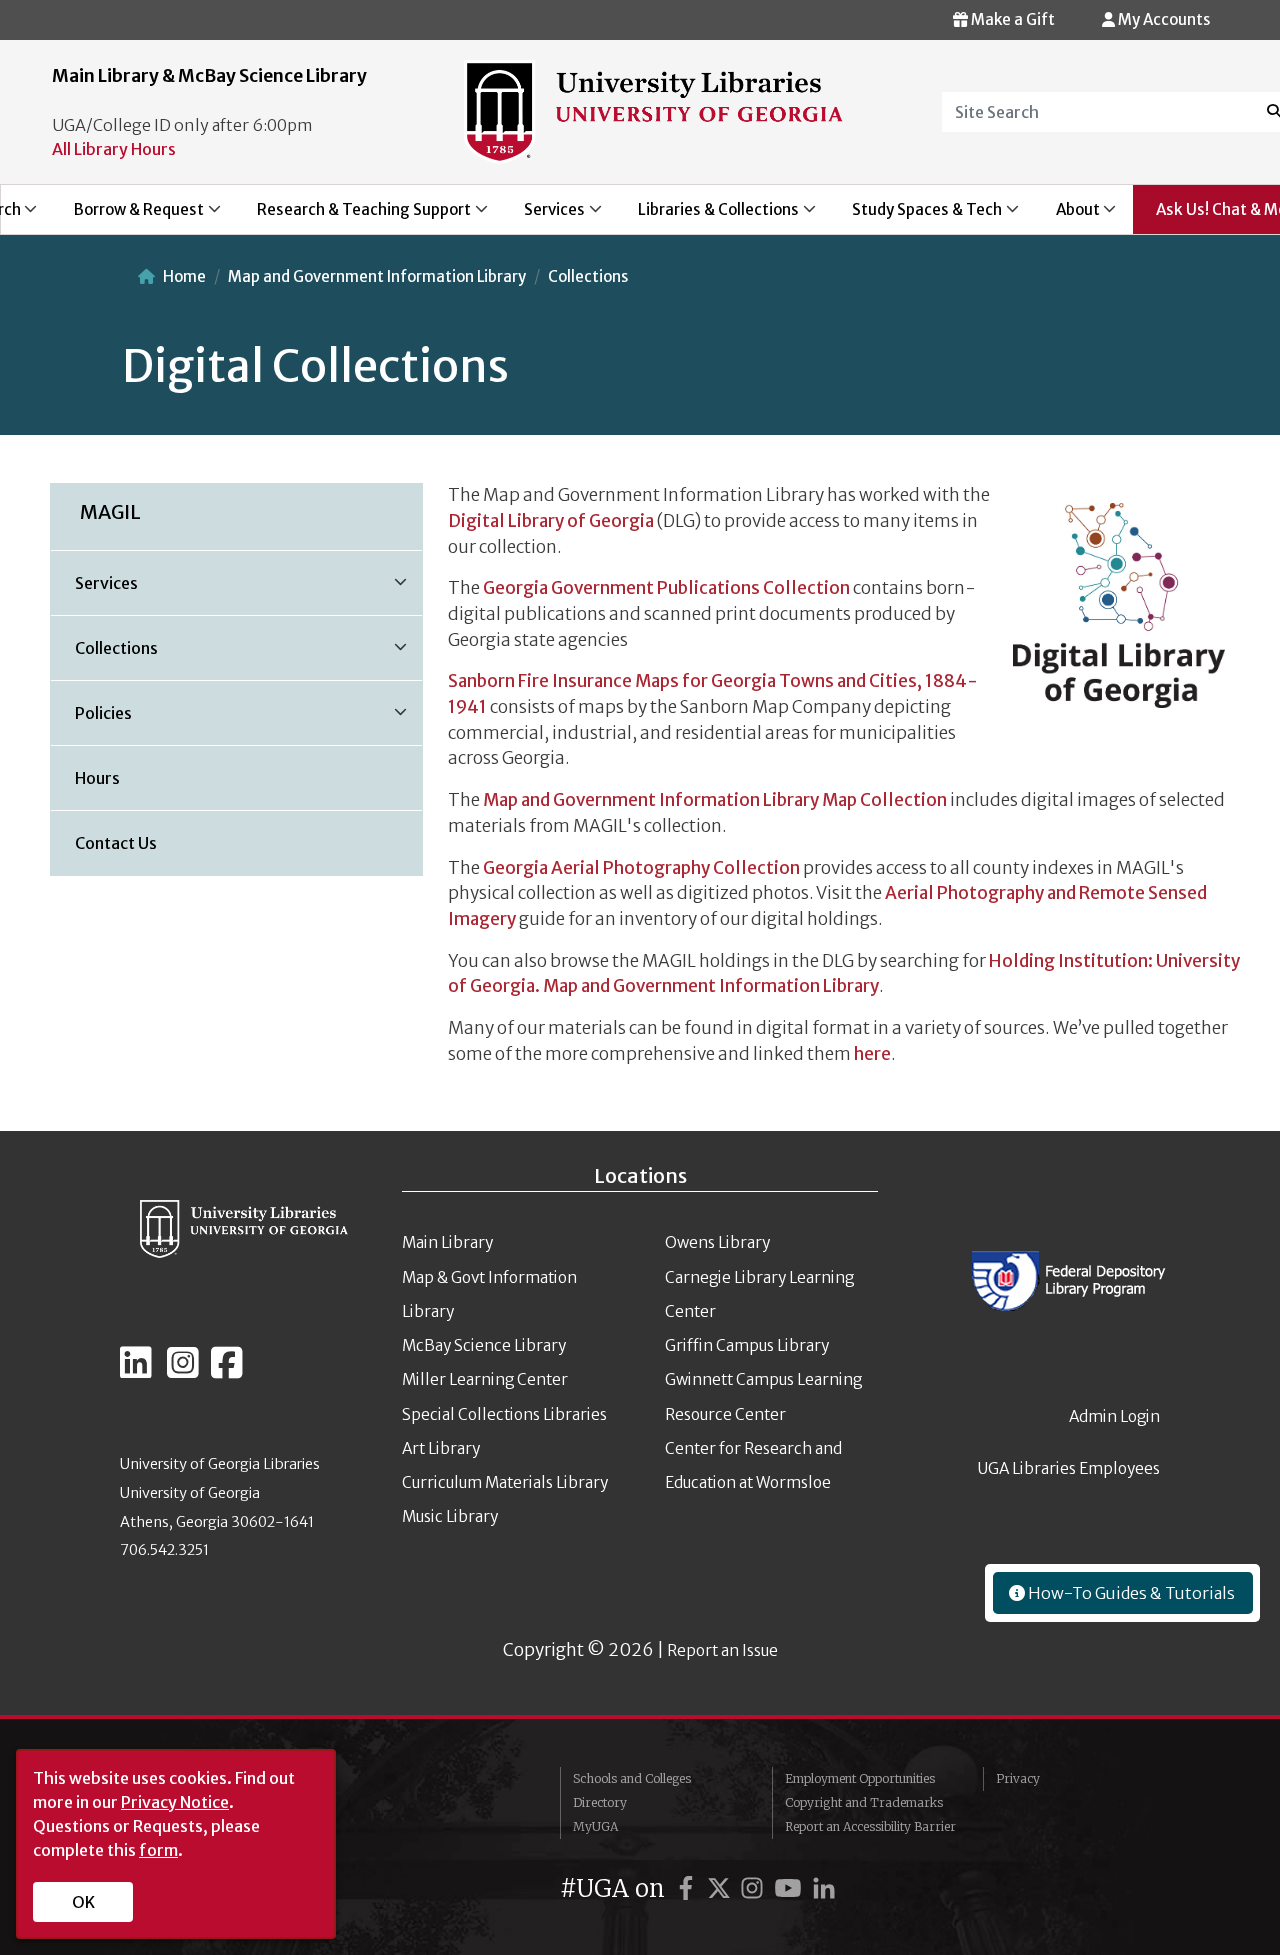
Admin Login (1114, 1416)
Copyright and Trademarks (864, 1802)
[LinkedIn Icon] (136, 1371)
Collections (588, 276)
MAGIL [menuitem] (110, 512)
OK (83, 1902)
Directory (600, 1802)
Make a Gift (1011, 19)
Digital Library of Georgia (551, 521)
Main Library (447, 1242)
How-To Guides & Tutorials (1130, 1593)
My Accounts (1162, 19)
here (872, 1054)
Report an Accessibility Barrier (870, 1826)
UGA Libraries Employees (1069, 1468)
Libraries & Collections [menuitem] (708, 217)
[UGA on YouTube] (791, 1888)
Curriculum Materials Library (505, 1482)
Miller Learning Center (485, 1379)
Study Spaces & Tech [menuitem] (916, 217)
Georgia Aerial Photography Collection (641, 868)
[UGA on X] (722, 1888)
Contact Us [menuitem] (116, 843)
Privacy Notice (175, 1802)
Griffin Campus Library (747, 1345)
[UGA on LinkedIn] (824, 1888)
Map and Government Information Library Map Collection (715, 800)
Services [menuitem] (543, 217)
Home (184, 276)
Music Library (450, 1516)
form (158, 1850)
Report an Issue (722, 1650)
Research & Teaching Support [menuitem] (352, 217)
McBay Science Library (484, 1345)
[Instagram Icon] (183, 1371)
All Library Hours (114, 149)
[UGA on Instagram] (755, 1888)
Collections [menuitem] (104, 655)
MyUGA (595, 1826)
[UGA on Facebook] (689, 1888)
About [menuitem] (1066, 217)
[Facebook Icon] (227, 1371)
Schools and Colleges (632, 1778)
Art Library (441, 1448)
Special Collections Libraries (504, 1414)
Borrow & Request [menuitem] (127, 217)
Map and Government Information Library (377, 276)
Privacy (1018, 1778)
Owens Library (717, 1242)
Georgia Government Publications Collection (666, 588)
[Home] (653, 110)
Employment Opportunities (860, 1778)
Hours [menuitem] (97, 778)
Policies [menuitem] (91, 720)
